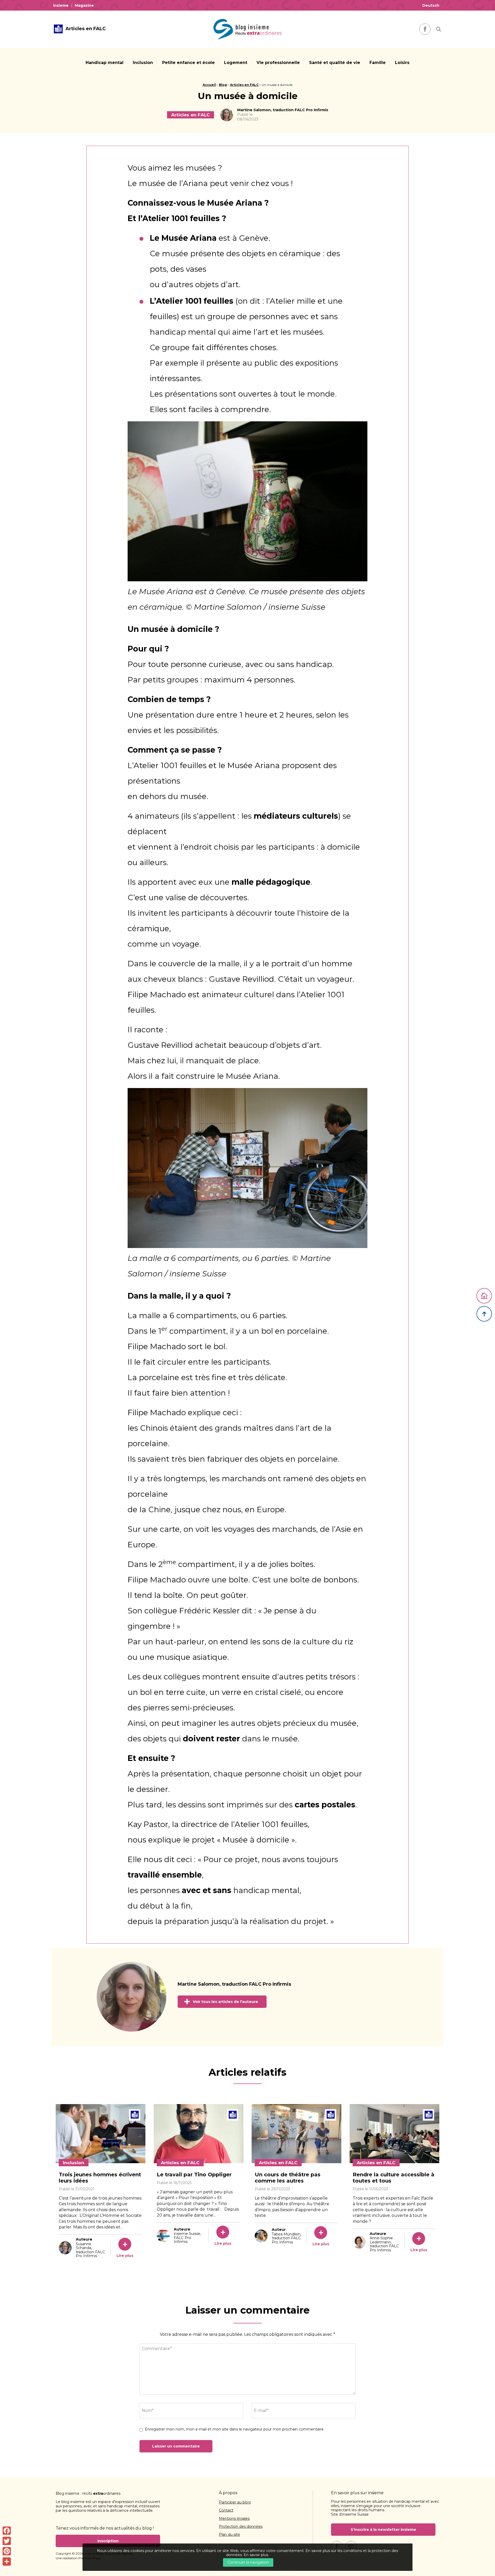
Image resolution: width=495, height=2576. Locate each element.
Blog (223, 85)
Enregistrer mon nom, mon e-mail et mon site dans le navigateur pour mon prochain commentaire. (235, 2429)
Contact (226, 2510)
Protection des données (241, 2527)
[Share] (7, 2562)
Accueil (209, 85)
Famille (378, 63)
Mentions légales (234, 2519)
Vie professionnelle (278, 63)
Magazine (84, 5)
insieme (61, 5)
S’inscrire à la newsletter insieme (383, 2530)
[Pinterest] (7, 2551)
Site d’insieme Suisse (350, 2514)
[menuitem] (62, 5)
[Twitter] (7, 2541)
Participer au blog (235, 2502)
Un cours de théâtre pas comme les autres (288, 2178)
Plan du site (229, 2535)
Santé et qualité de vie (335, 63)
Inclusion (143, 63)
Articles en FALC (244, 85)
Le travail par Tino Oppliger (194, 2175)
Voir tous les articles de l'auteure (225, 2002)
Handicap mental (105, 63)
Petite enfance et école (188, 63)
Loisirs (402, 63)
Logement (236, 63)
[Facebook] (7, 2531)
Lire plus (125, 2256)
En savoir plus (256, 2555)
